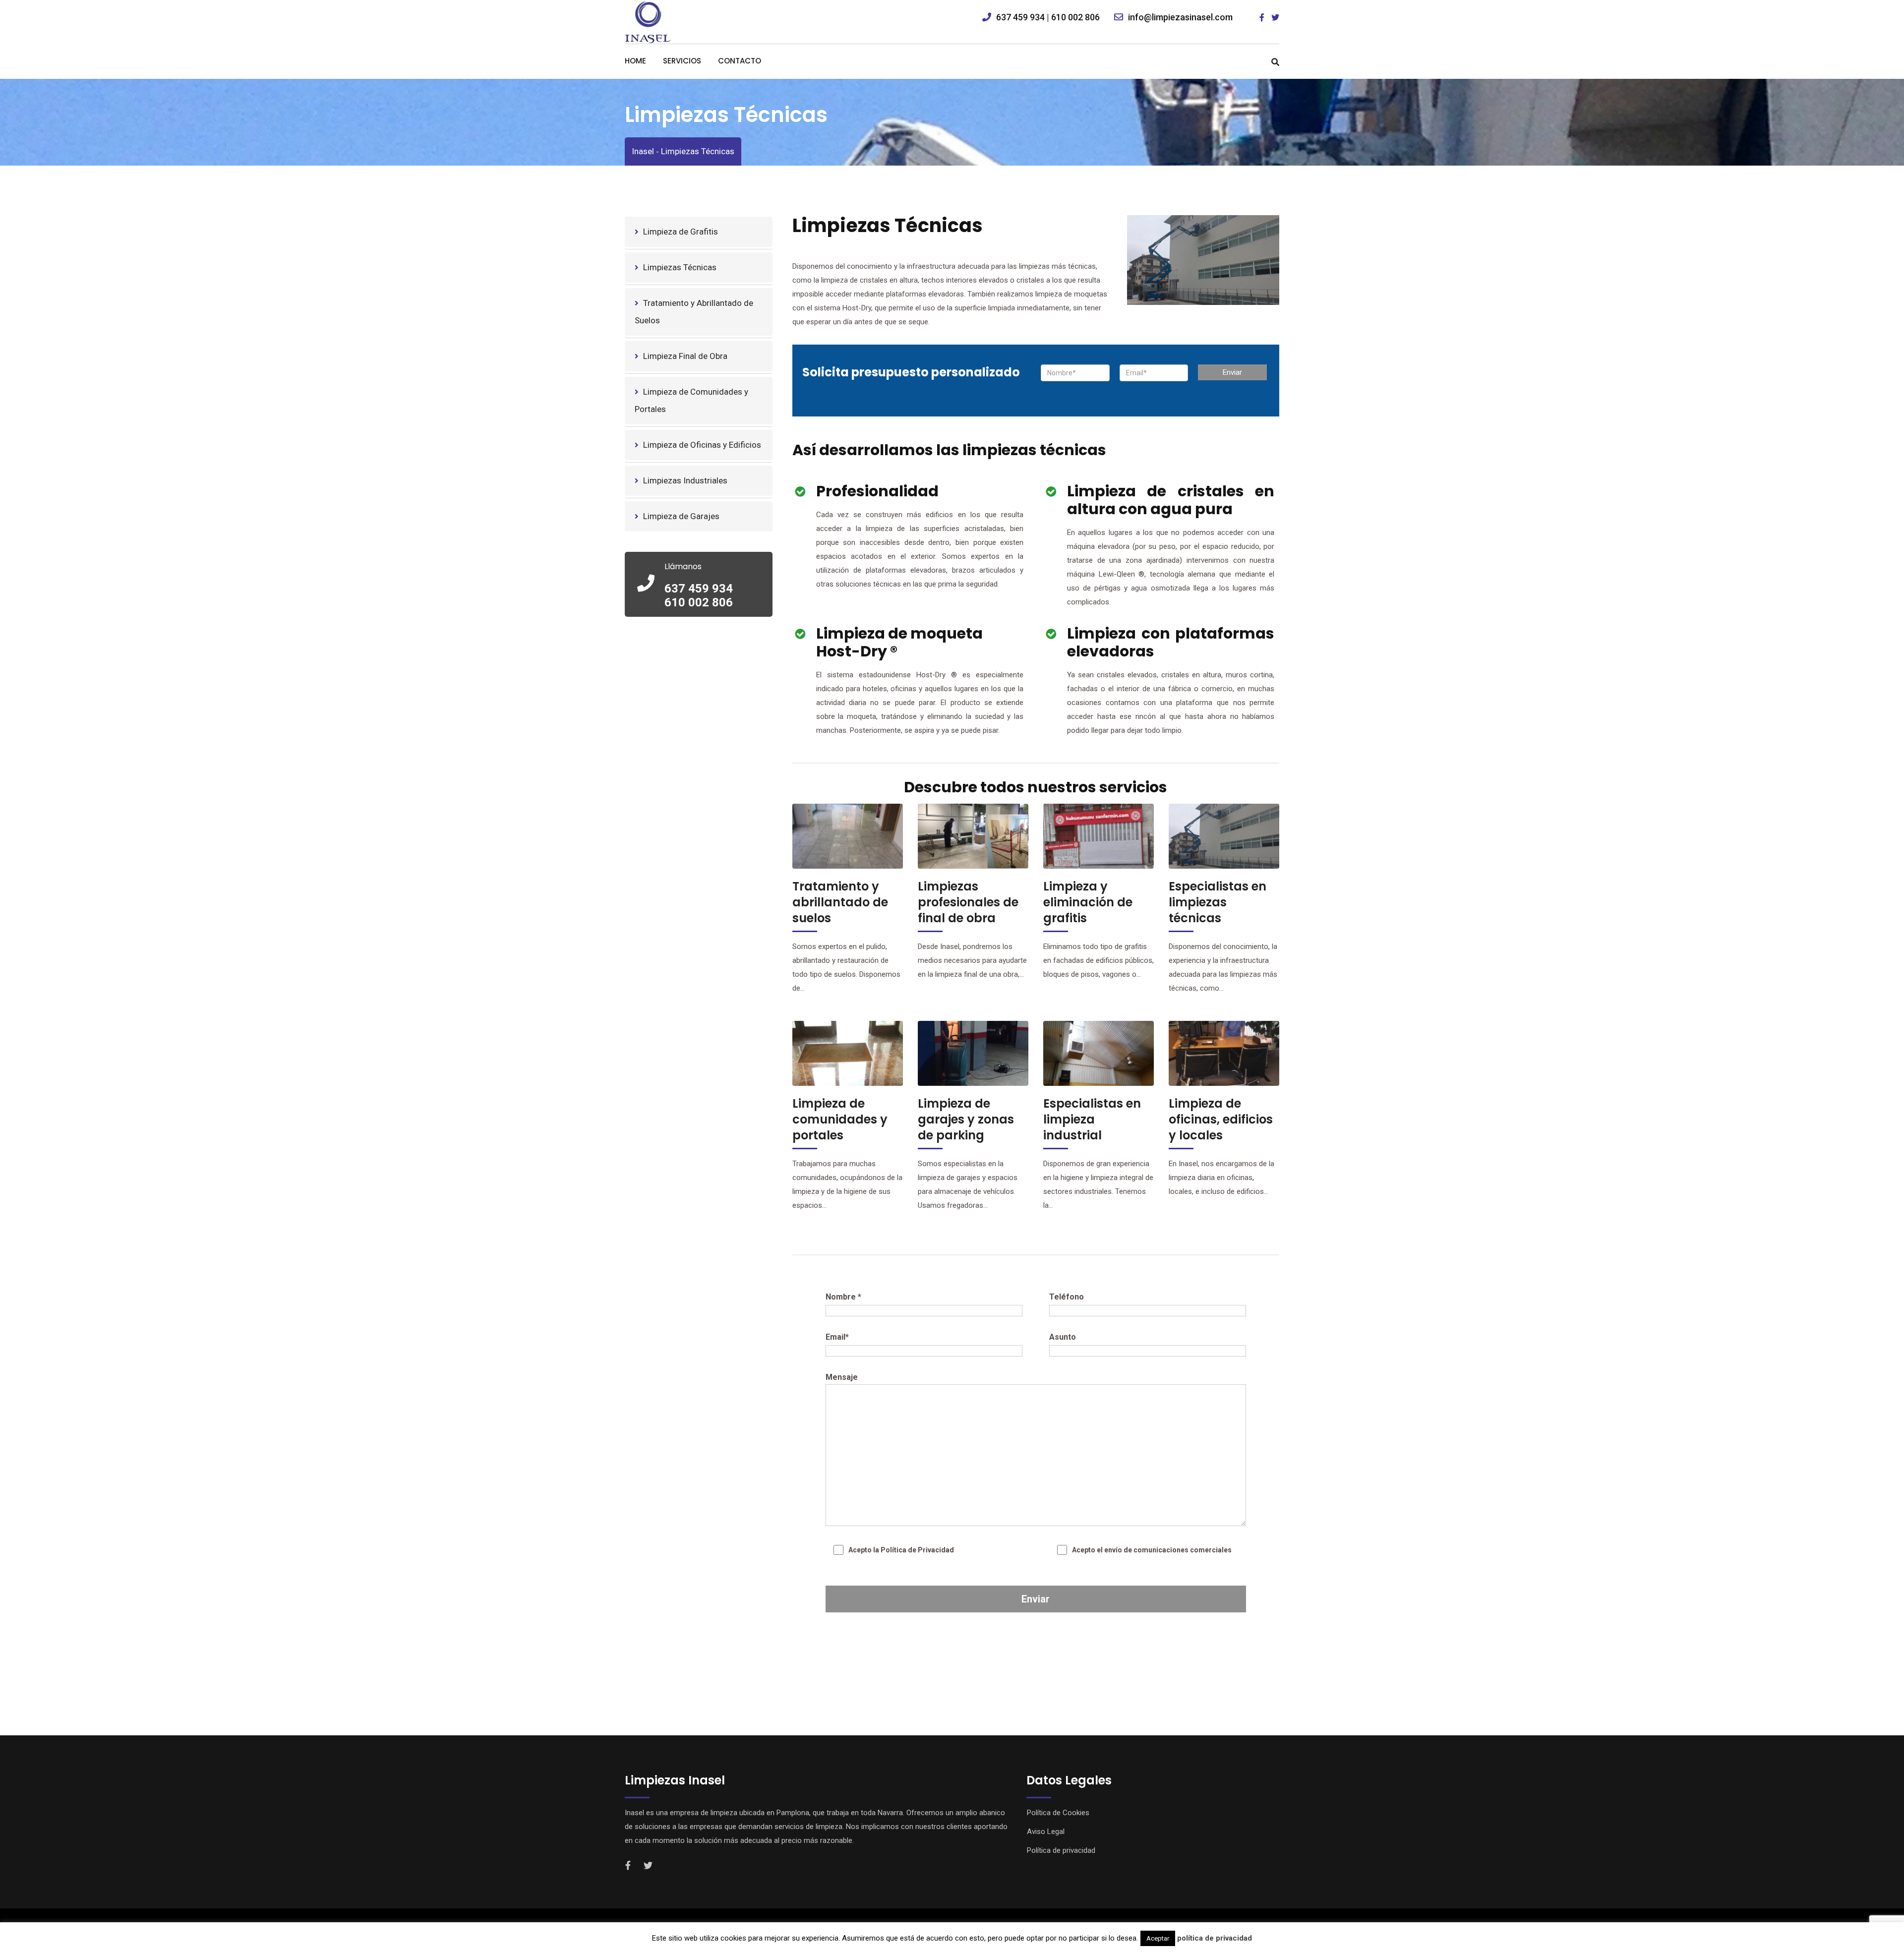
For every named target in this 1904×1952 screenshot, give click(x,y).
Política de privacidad (1061, 1850)
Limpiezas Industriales (685, 480)
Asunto (1063, 1337)
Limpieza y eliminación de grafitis (1088, 902)
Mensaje (842, 1377)
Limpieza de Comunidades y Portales (691, 400)
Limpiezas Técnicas (680, 267)
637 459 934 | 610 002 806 (1048, 17)
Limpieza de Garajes (681, 516)
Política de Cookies (1058, 1813)
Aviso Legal (1046, 1832)
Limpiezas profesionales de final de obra (968, 902)
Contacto (740, 61)
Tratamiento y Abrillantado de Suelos (694, 312)
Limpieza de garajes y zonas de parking (966, 1119)
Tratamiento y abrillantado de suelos (840, 902)
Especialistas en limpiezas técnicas (1218, 902)
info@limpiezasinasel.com (1180, 17)
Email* (837, 1337)
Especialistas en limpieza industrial (1092, 1119)
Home (635, 61)
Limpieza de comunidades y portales (840, 1119)
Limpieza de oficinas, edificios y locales (1221, 1119)
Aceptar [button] (1158, 1938)
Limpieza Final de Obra (685, 356)
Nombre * (843, 1297)
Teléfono (1067, 1297)
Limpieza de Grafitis (681, 232)
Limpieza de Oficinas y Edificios (702, 445)
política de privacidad (1215, 1938)
